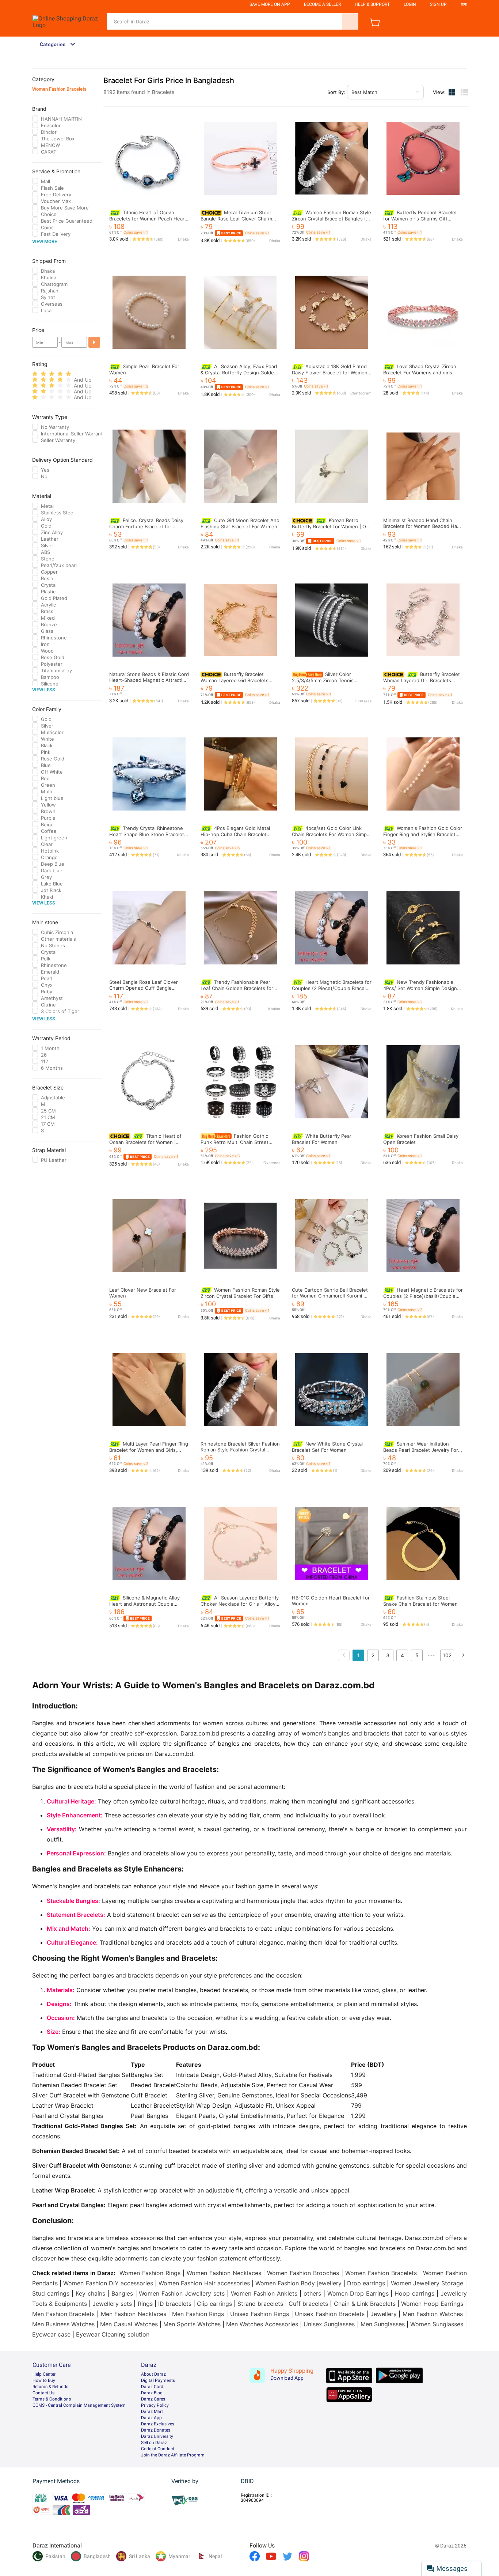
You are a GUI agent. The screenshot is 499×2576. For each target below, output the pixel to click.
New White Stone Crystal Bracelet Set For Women (327, 1447)
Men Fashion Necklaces (134, 2314)
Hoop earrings (414, 2293)
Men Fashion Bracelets (63, 2314)
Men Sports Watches (192, 2324)
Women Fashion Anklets (264, 2293)
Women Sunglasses (437, 2324)
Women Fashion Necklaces (224, 2273)
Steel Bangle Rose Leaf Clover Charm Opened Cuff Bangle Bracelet (144, 988)
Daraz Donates (156, 2430)
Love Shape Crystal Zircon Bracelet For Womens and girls (420, 369)
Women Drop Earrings (358, 2293)
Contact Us (43, 2393)
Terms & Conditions (52, 2399)
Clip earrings (214, 2304)
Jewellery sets (112, 2304)
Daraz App (151, 2418)
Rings (145, 2304)
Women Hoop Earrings (432, 2304)
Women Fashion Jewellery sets (182, 2293)
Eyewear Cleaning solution (113, 2334)
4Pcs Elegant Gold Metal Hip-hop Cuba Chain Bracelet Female (235, 834)
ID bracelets (175, 2304)
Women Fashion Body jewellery (298, 2283)
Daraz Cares (153, 2399)
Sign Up (438, 4)
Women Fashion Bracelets (59, 89)
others (312, 2293)
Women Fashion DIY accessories (108, 2283)
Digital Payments (158, 2380)
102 (447, 1655)
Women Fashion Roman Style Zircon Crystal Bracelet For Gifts (240, 1293)
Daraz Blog (152, 2393)
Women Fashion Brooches (303, 2273)
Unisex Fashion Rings (260, 2314)
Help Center (44, 2374)
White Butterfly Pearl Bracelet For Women (322, 1139)
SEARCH (350, 21)
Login (410, 4)
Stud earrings (51, 2293)
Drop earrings (366, 2283)
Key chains (90, 2293)
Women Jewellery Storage (427, 2283)
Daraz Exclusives (158, 2424)
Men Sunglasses (383, 2324)
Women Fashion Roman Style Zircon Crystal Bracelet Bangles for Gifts (332, 218)
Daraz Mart (152, 2411)
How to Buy (44, 2380)
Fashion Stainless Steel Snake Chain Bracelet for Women (420, 1601)
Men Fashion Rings (198, 2314)
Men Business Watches (63, 2324)
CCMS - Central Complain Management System (79, 2405)
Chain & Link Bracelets (365, 2304)
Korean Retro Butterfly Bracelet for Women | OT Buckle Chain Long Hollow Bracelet (332, 526)
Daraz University (157, 2436)
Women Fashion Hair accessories (204, 2283)
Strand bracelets (260, 2304)
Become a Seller (322, 4)
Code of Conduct (158, 2449)
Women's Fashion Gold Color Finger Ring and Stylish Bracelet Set (423, 834)
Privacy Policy (155, 2405)
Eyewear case (51, 2334)
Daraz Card (152, 2387)
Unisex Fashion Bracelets (330, 2314)
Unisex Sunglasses (329, 2324)
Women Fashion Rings (150, 2273)
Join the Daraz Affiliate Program (173, 2455)
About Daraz (153, 2374)
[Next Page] (463, 1655)
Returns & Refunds (50, 2387)
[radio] (35, 374)
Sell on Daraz (154, 2443)
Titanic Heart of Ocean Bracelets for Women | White (145, 1142)
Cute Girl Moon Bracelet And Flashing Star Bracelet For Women (240, 523)
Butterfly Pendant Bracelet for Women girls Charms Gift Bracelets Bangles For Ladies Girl (420, 218)
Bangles (122, 2293)
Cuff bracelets (308, 2304)
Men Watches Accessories (262, 2324)
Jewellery (384, 2314)
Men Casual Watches (129, 2324)
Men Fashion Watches (433, 2314)
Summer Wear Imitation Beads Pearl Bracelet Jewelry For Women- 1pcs (421, 1450)
